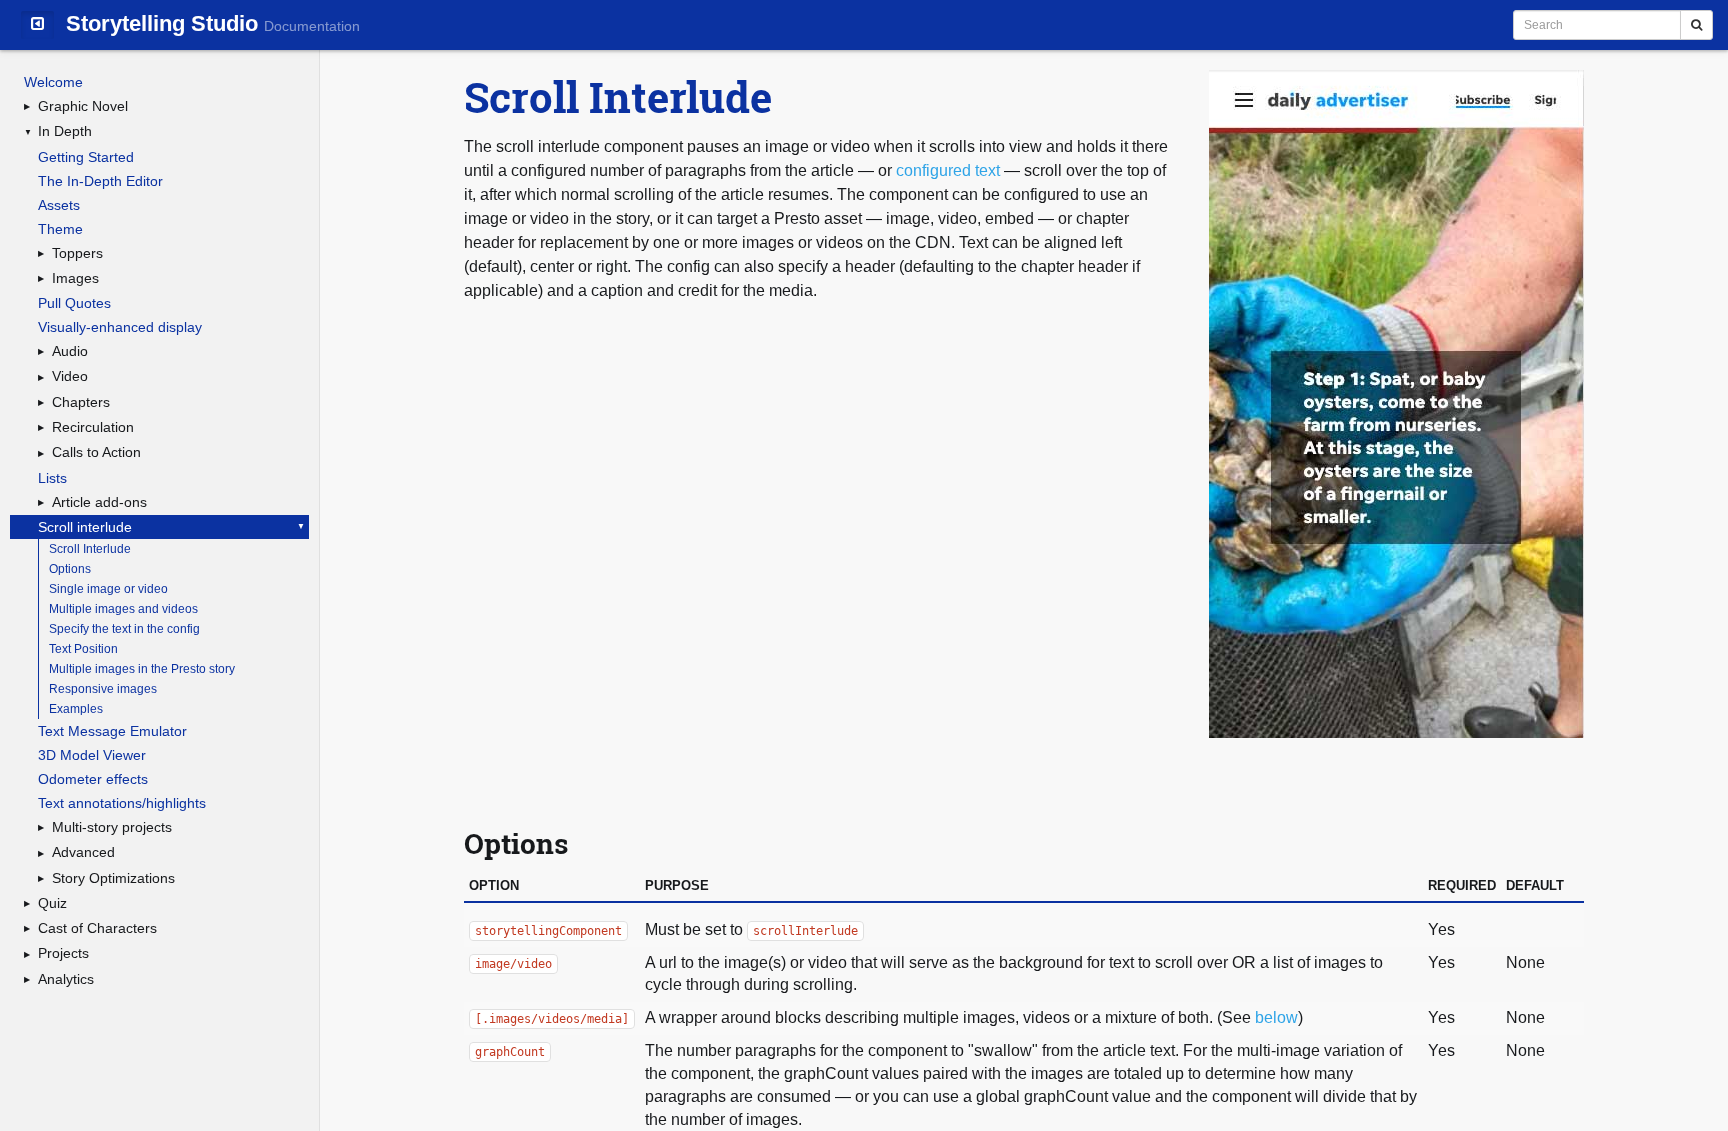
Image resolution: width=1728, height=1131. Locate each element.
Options (70, 569)
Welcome (53, 82)
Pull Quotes (74, 303)
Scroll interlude (85, 527)
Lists (52, 478)
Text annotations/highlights (122, 803)
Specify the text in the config (124, 629)
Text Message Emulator (112, 731)
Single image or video (108, 589)
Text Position (83, 649)
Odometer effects (93, 779)
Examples (76, 709)
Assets (59, 205)
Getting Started (86, 157)
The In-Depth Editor (100, 181)
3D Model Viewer (92, 755)
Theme (60, 229)
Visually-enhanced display (120, 327)
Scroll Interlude (90, 549)
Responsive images (103, 689)
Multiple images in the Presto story (142, 669)
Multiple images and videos (123, 609)
